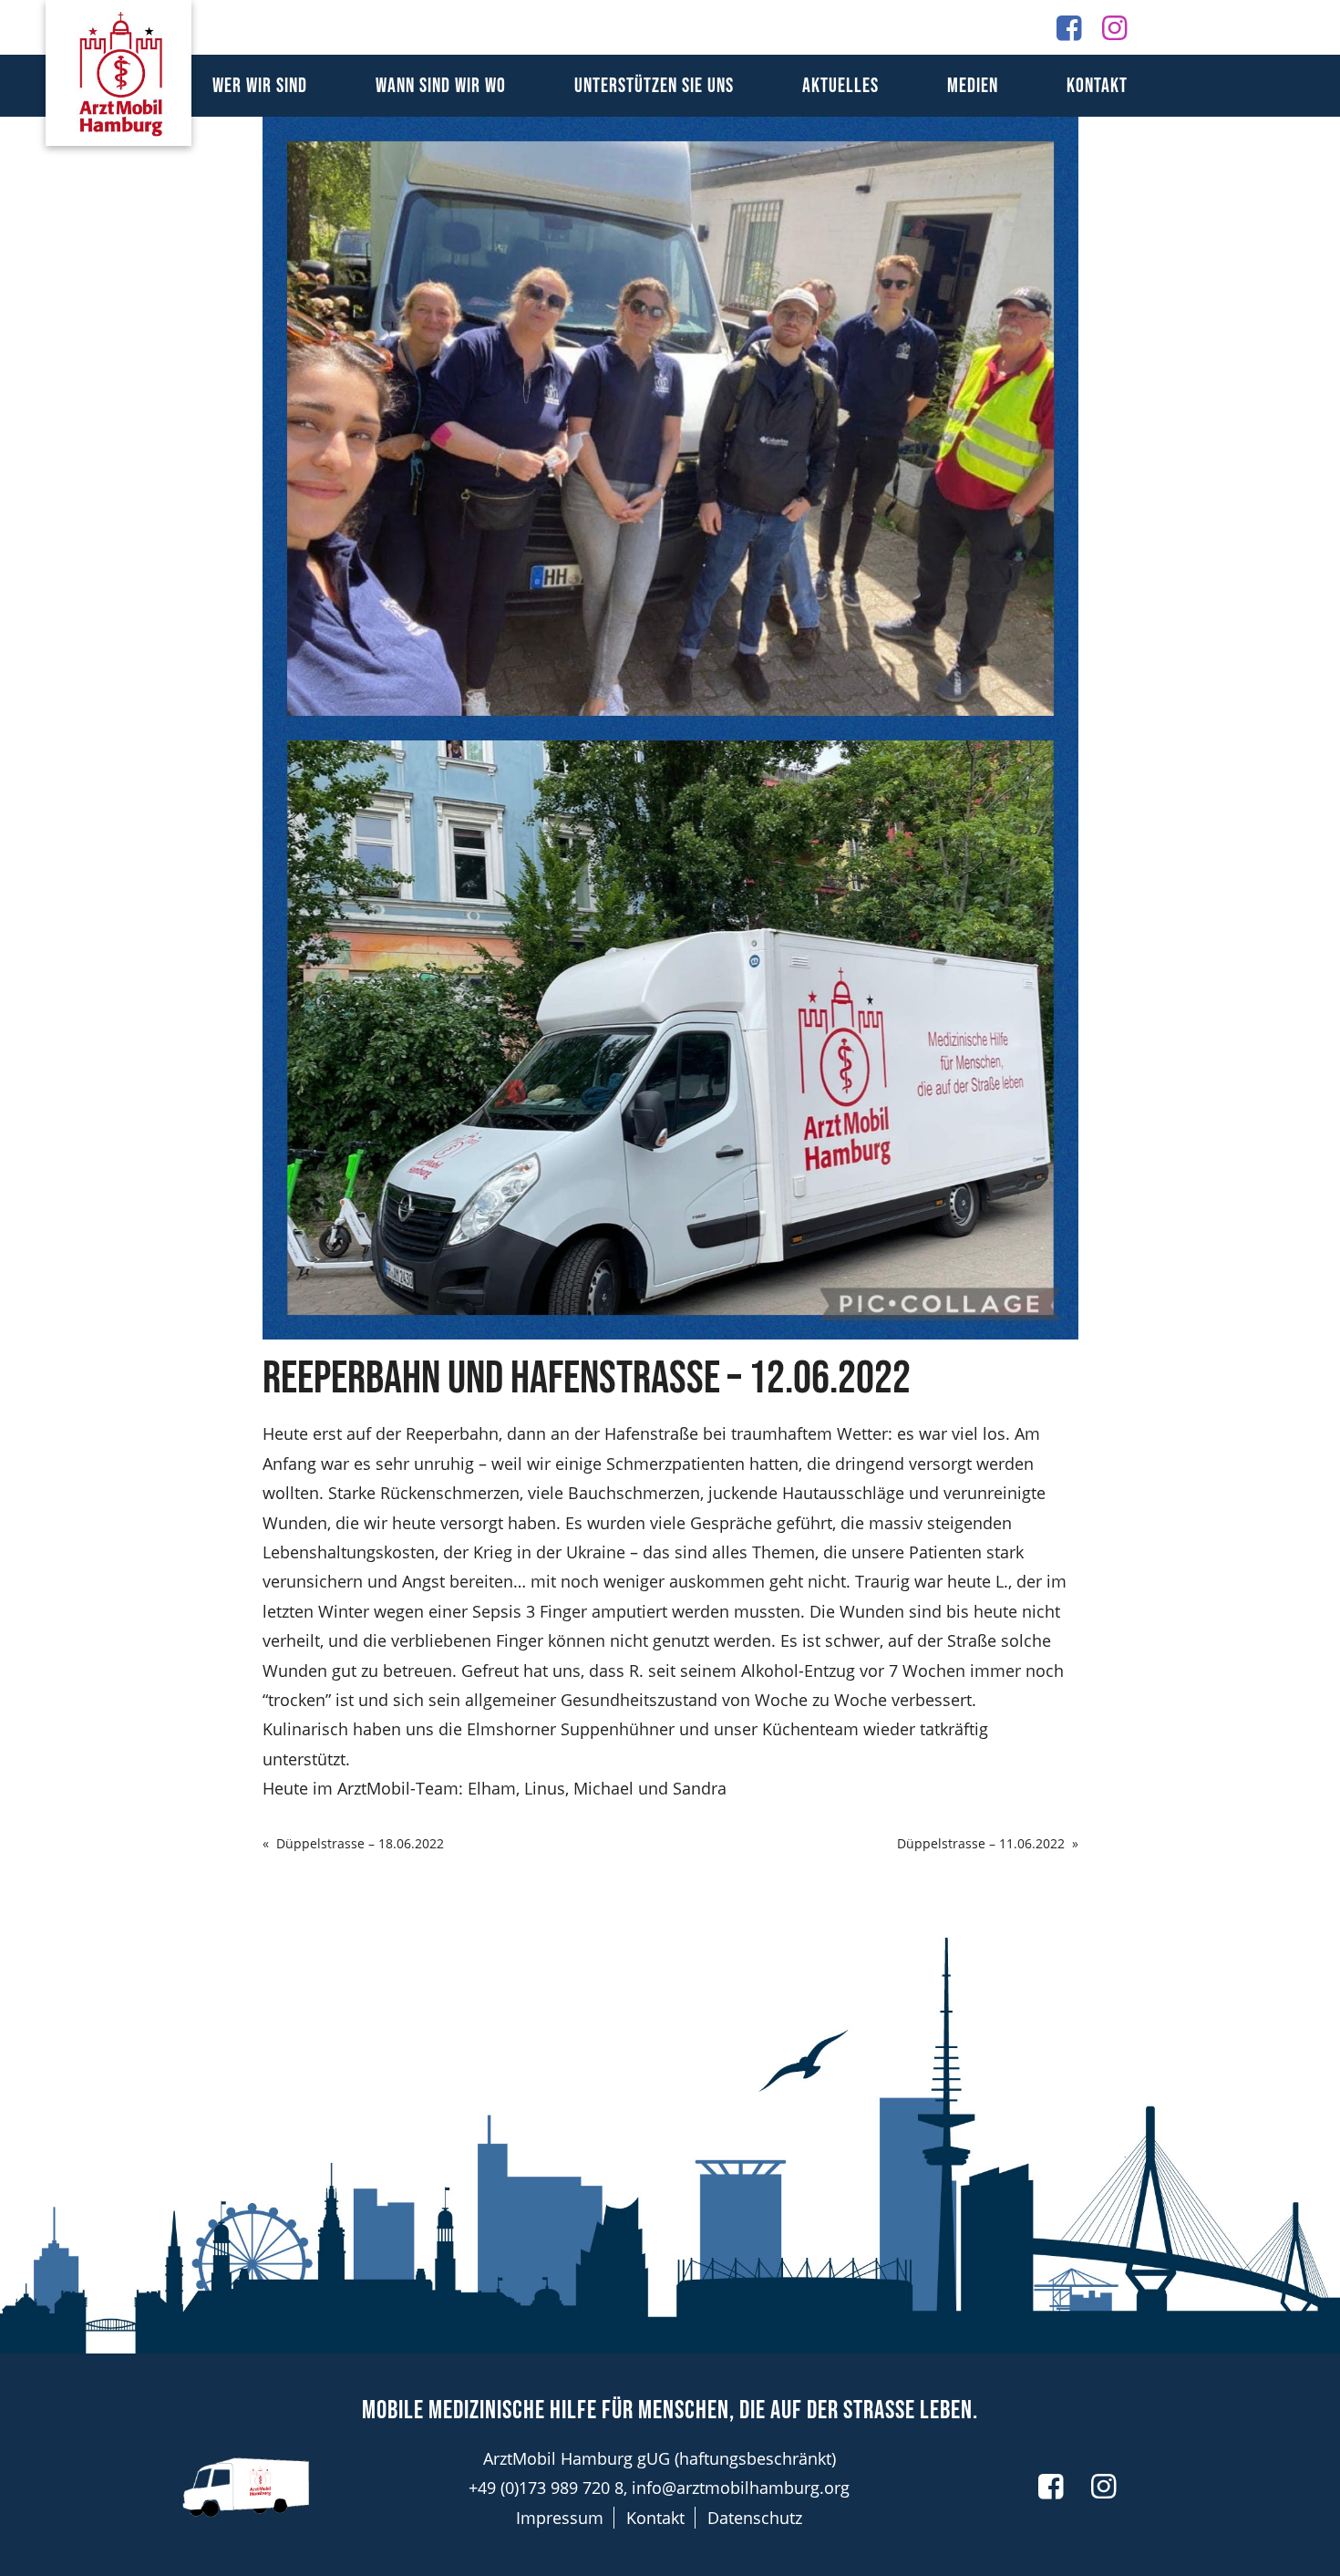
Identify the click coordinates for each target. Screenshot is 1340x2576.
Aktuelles (840, 86)
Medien (973, 86)
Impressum (560, 2518)
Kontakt (1097, 86)
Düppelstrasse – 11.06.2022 (981, 1843)
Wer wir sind (260, 86)
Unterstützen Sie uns (654, 86)
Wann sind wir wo (441, 86)
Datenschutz (755, 2518)
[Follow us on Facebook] (1069, 27)
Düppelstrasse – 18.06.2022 (360, 1843)
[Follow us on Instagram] (1114, 27)
